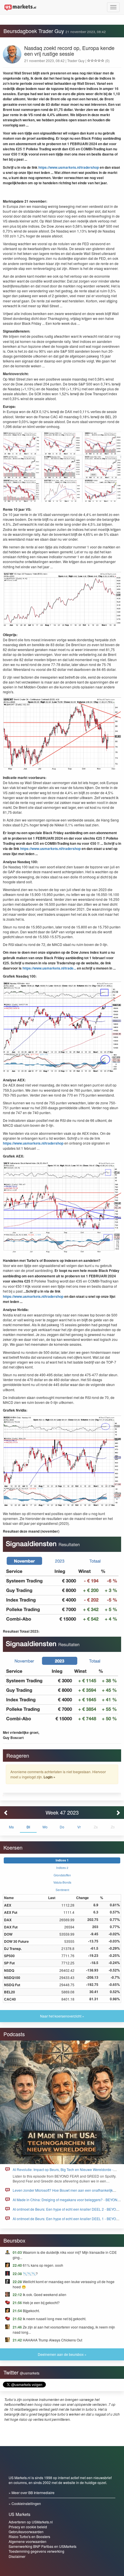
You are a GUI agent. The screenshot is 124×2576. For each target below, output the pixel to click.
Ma (11, 1827)
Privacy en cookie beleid (28, 2527)
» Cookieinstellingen (25, 2503)
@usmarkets (30, 2373)
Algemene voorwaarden (28, 2541)
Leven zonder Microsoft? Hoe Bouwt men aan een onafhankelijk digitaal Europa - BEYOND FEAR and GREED (63, 2193)
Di (28, 1827)
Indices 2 (62, 1868)
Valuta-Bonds (62, 1882)
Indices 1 (62, 1860)
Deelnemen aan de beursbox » (62, 2354)
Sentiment (62, 1890)
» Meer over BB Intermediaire (32, 2492)
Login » (49, 1777)
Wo (45, 1827)
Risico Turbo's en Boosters (29, 2536)
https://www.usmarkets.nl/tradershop (69, 167)
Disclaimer (17, 2556)
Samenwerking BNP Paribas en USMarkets (43, 2546)
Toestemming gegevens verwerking (36, 2551)
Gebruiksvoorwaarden (26, 2532)
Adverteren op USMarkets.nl (31, 2522)
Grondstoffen (62, 1875)
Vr (79, 1827)
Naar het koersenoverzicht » (62, 2016)
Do (62, 1827)
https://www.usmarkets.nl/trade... (49, 968)
